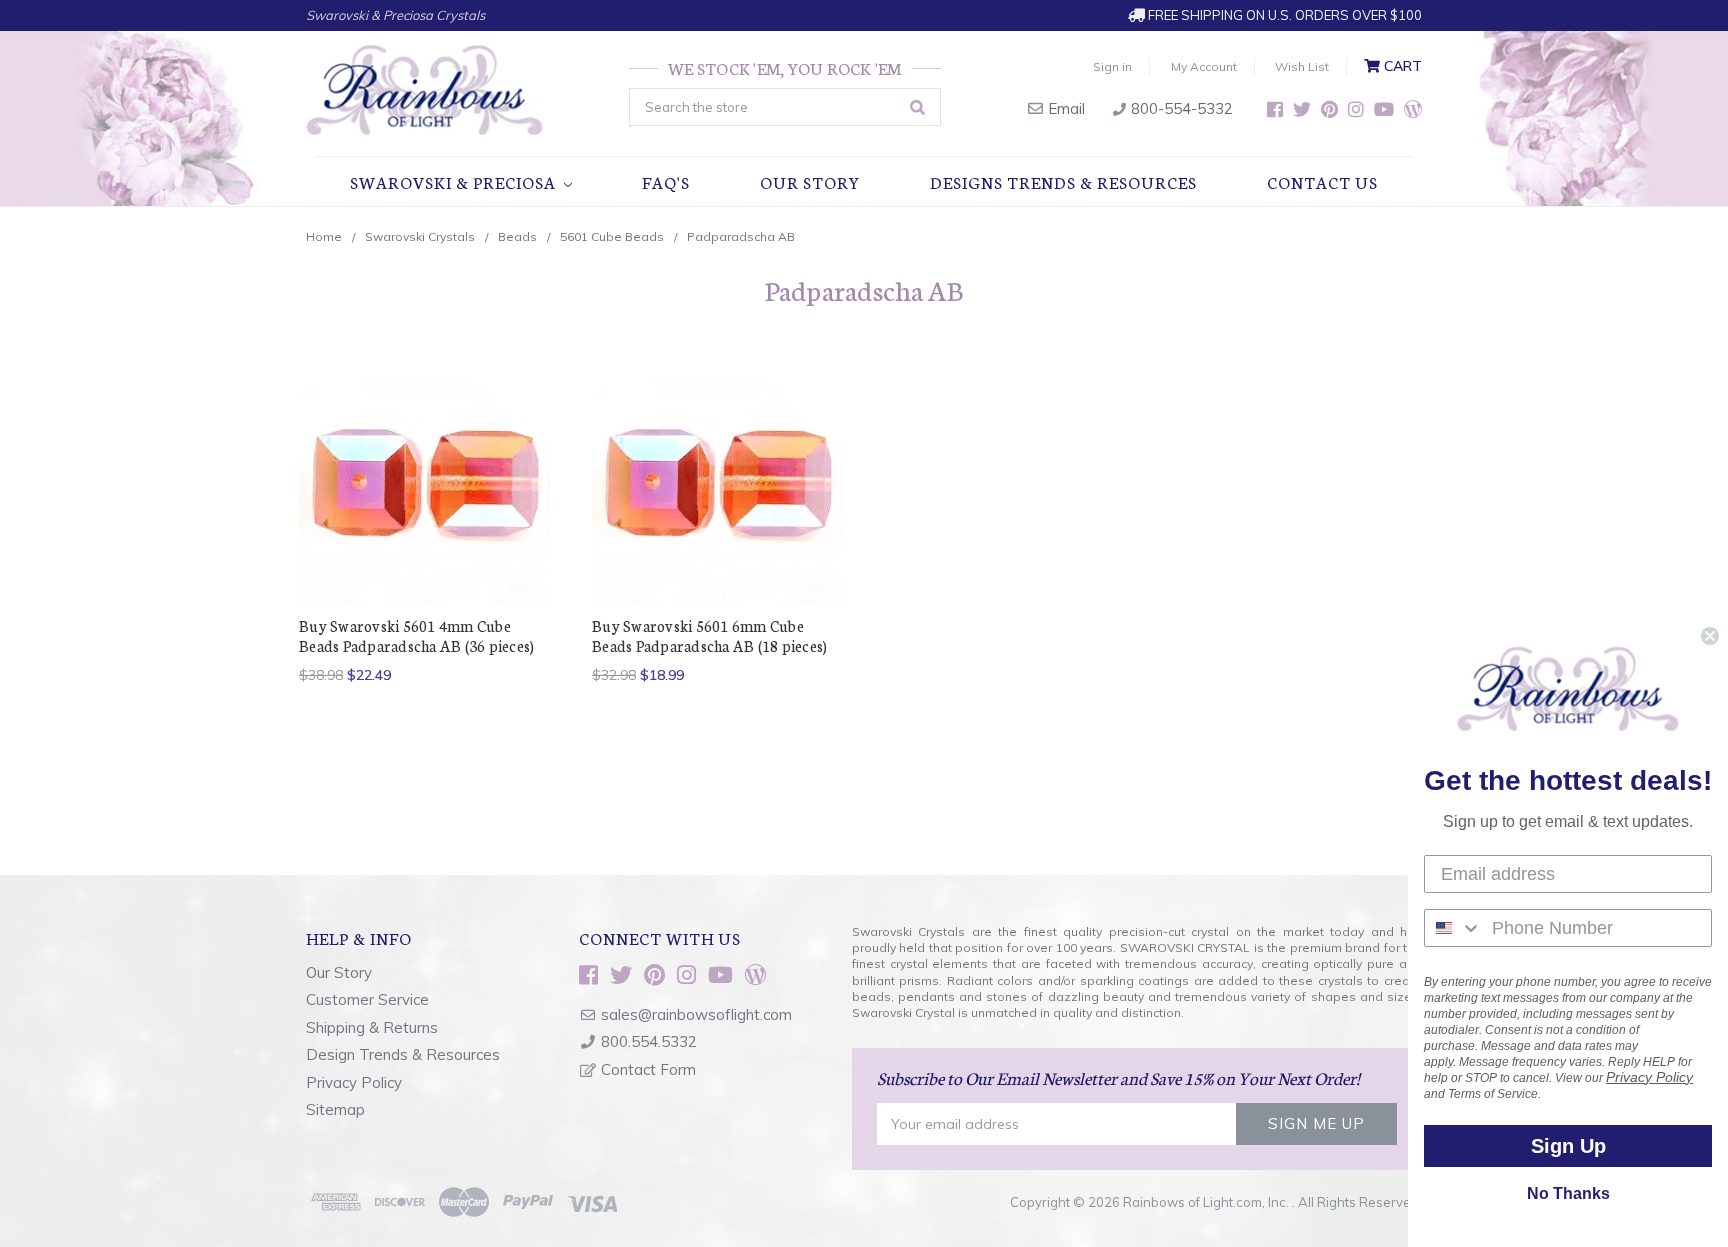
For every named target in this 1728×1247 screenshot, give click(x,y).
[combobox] (1453, 928)
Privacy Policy (354, 1082)
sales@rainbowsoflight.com (696, 1014)
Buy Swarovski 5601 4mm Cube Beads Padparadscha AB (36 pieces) (416, 635)
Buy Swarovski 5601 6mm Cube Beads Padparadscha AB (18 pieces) (709, 635)
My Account (1204, 66)
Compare (418, 479)
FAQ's (666, 181)
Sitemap (335, 1109)
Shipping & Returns (372, 1027)
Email (1064, 108)
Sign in (1112, 66)
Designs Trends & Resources (1063, 181)
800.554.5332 (649, 1041)
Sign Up (1568, 1146)
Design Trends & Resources (403, 1054)
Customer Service (367, 999)
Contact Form (648, 1069)
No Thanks (1568, 1193)
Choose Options (425, 514)
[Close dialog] (1710, 636)
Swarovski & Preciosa (455, 181)
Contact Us (1322, 181)
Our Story (810, 181)
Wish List (1302, 66)
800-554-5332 (1180, 108)
